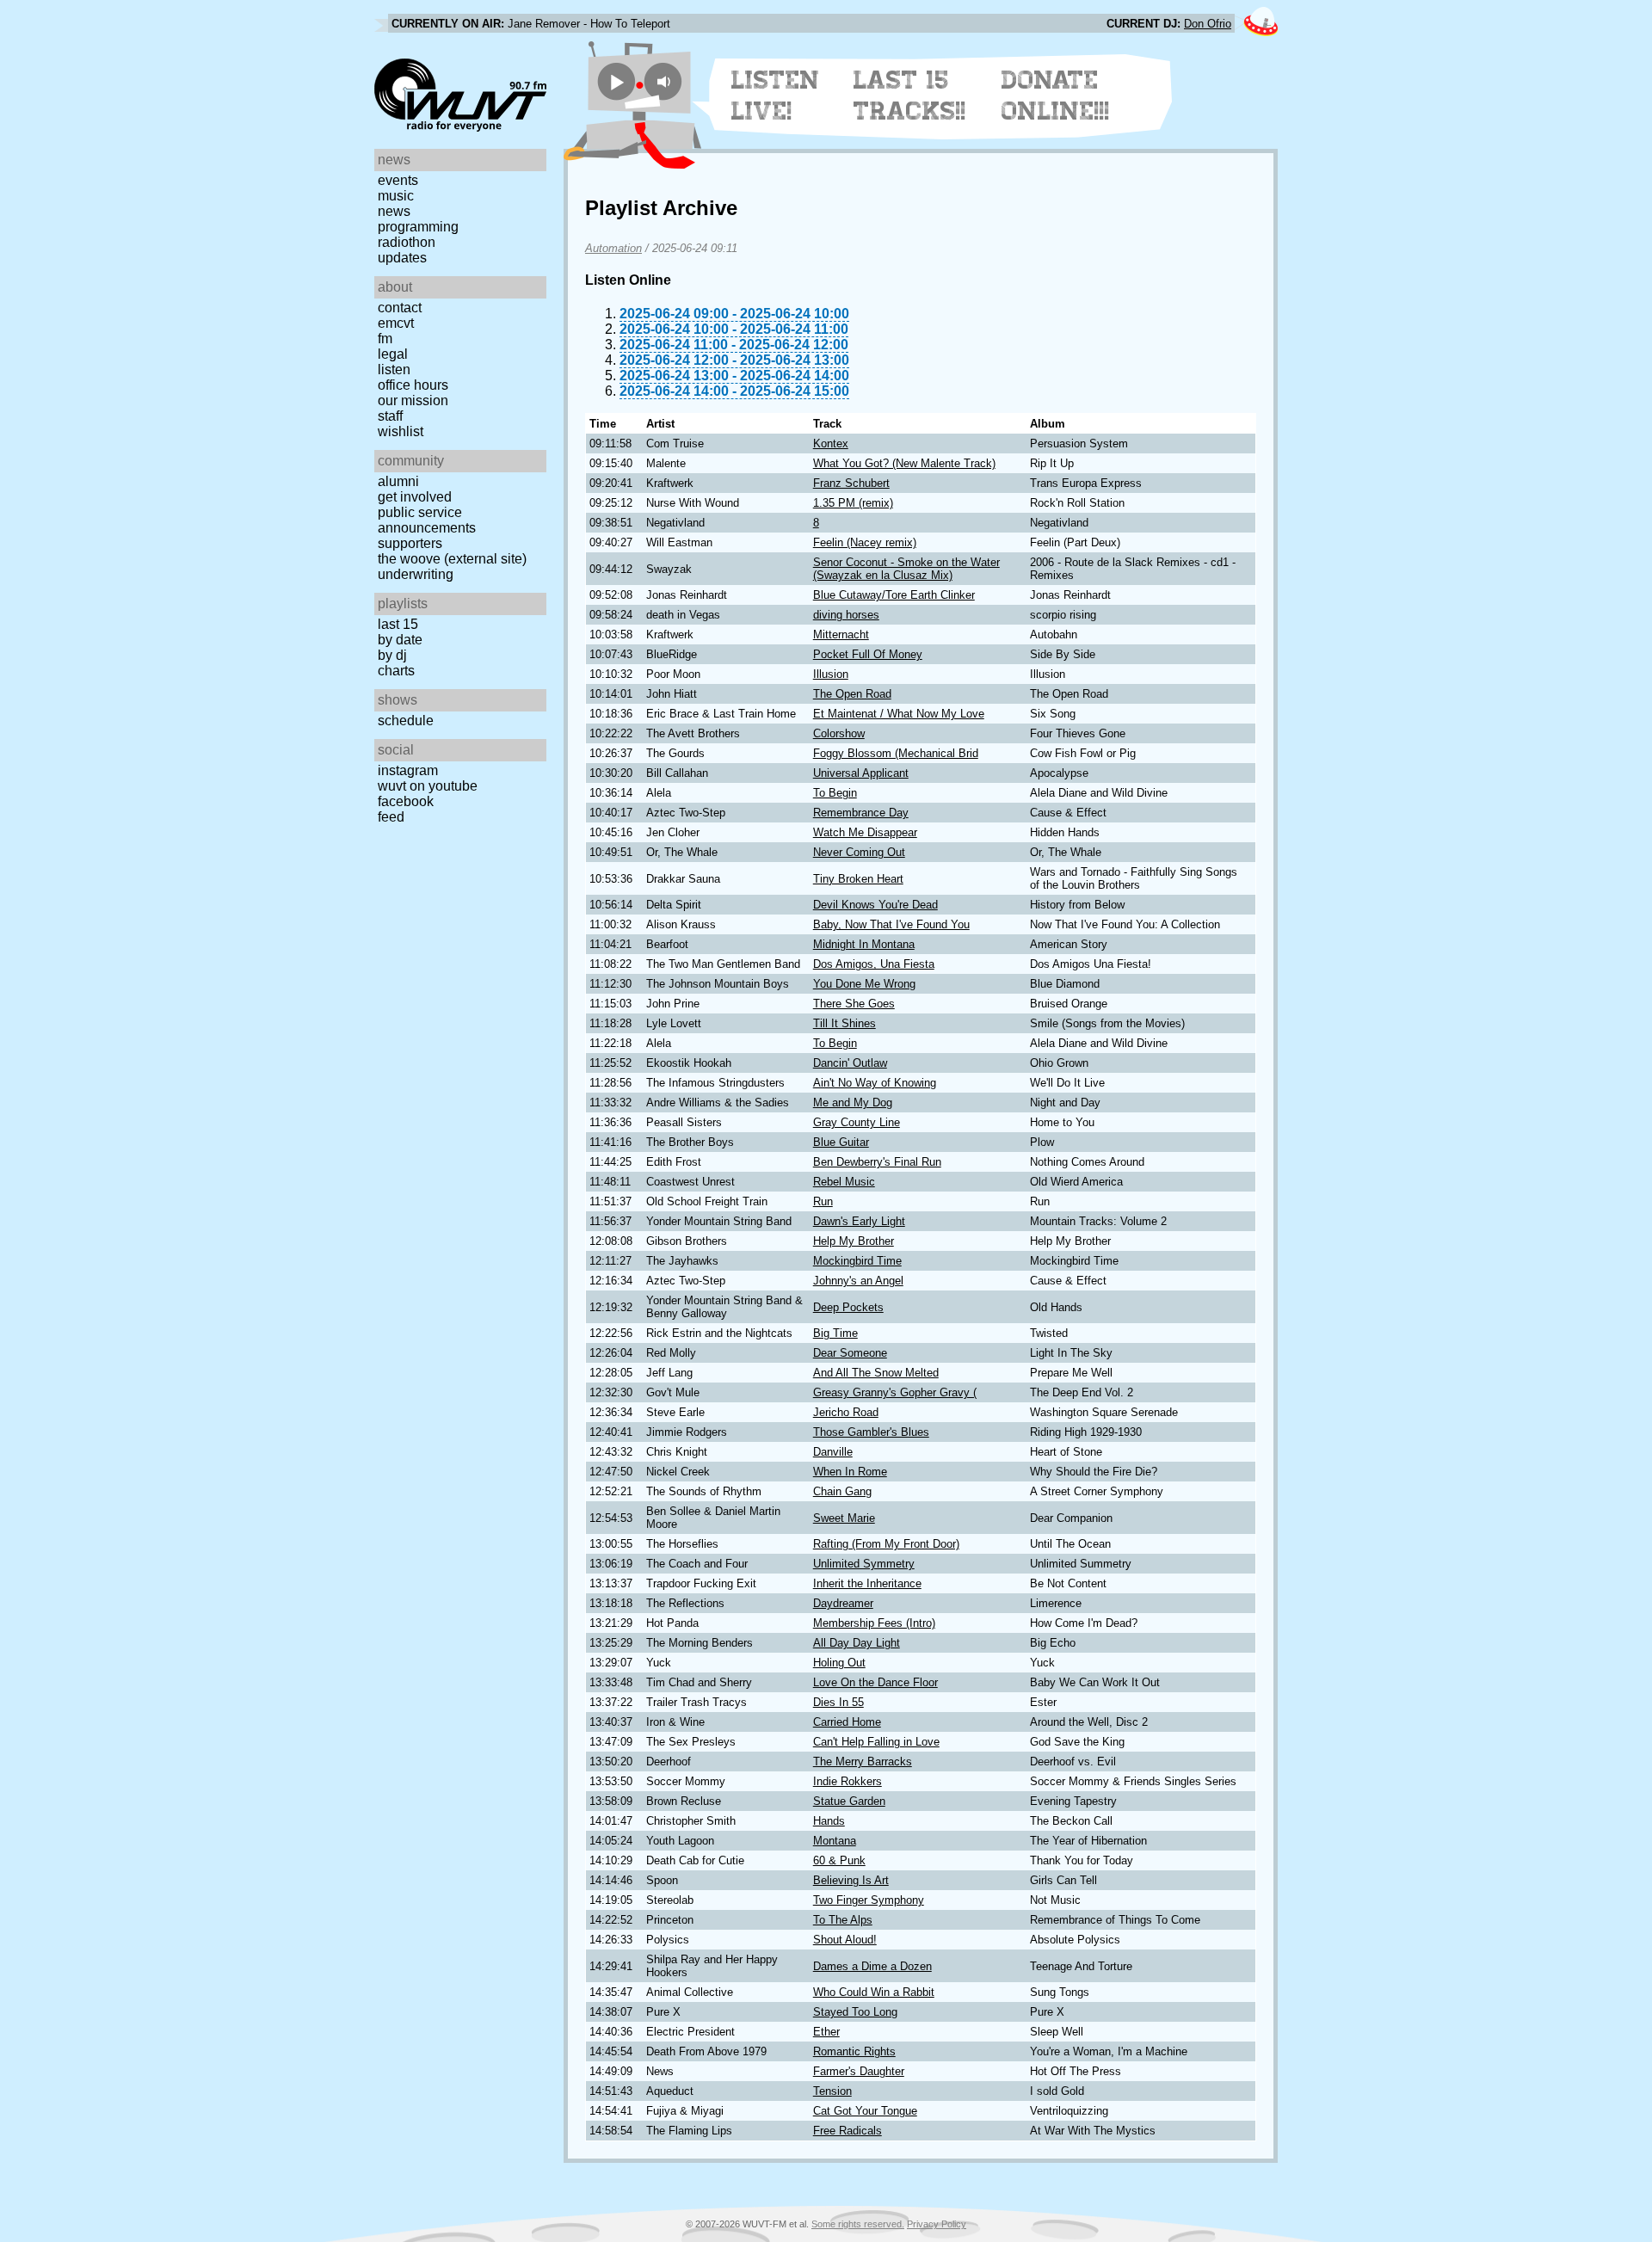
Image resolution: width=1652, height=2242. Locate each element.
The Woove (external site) (452, 559)
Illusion (831, 674)
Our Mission (413, 400)
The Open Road (852, 694)
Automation (613, 248)
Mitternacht (841, 634)
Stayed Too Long (855, 2012)
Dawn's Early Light (859, 1221)
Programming (418, 227)
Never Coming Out (859, 852)
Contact (400, 308)
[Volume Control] (666, 81)
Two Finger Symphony (869, 1900)
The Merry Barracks (863, 1762)
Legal (393, 354)
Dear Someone (850, 1353)
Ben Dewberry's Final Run (877, 1162)
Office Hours (413, 385)
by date (400, 640)
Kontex (831, 443)
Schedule (406, 721)
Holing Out (839, 1663)
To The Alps (843, 1920)
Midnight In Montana (864, 944)
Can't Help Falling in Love (876, 1742)
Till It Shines (844, 1023)
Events (398, 180)
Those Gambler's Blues (871, 1432)
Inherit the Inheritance (867, 1583)
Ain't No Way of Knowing (875, 1083)
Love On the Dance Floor (875, 1682)
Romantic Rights (854, 2051)
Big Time (835, 1333)
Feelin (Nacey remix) (865, 542)
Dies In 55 (838, 1702)
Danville (833, 1452)
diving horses (846, 615)
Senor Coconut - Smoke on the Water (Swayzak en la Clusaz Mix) (906, 569)
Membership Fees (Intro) (874, 1623)
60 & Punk (839, 1860)
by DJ (392, 655)
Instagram (408, 770)
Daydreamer (843, 1603)
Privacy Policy (937, 2224)
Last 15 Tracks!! (910, 95)
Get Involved (415, 497)
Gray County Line (857, 1122)
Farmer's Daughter (859, 2071)
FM (385, 339)
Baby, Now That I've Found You (891, 924)
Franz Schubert (851, 483)
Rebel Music (844, 1182)
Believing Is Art (851, 1880)
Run (823, 1201)
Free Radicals (848, 2131)
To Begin (835, 793)
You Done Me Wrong (864, 984)
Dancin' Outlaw (850, 1063)
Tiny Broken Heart (858, 879)
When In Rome (850, 1472)
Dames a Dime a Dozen (872, 1966)
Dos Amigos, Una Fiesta (874, 964)
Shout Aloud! (845, 1940)
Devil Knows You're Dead (875, 905)
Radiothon (407, 242)
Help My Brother (854, 1241)
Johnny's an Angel (858, 1281)
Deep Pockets (848, 1307)
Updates (402, 258)
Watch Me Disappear (865, 832)
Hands (829, 1821)
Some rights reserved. (858, 2224)
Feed (391, 817)
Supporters (410, 543)
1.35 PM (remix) (853, 503)
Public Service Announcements (427, 520)
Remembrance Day (861, 813)
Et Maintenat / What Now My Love (899, 714)
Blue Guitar (841, 1142)
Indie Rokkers (848, 1781)
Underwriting (416, 574)
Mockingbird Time (857, 1261)
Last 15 (398, 624)
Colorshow (839, 733)
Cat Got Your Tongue (865, 2111)
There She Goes (854, 1004)
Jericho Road (846, 1412)
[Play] (616, 81)
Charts (396, 671)
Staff (390, 416)
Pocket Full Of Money (868, 654)
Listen (394, 370)
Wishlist (401, 431)
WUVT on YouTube (428, 786)
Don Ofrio (1208, 24)
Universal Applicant (861, 773)
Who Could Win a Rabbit (874, 1992)
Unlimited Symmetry (864, 1564)
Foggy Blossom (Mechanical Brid (896, 753)
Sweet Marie (844, 1518)
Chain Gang (842, 1491)
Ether (826, 2032)
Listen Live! (776, 95)
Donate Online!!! (1056, 95)
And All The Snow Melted (876, 1373)
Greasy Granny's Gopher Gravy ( (895, 1392)
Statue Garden (849, 1801)
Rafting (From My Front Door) (886, 1544)
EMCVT (396, 323)
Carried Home (847, 1722)
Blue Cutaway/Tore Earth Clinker (894, 595)
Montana (835, 1841)
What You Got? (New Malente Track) (904, 463)
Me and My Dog (853, 1103)
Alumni (398, 481)
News (394, 211)
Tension (832, 2091)
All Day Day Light (857, 1643)
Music (396, 196)
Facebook (406, 801)
